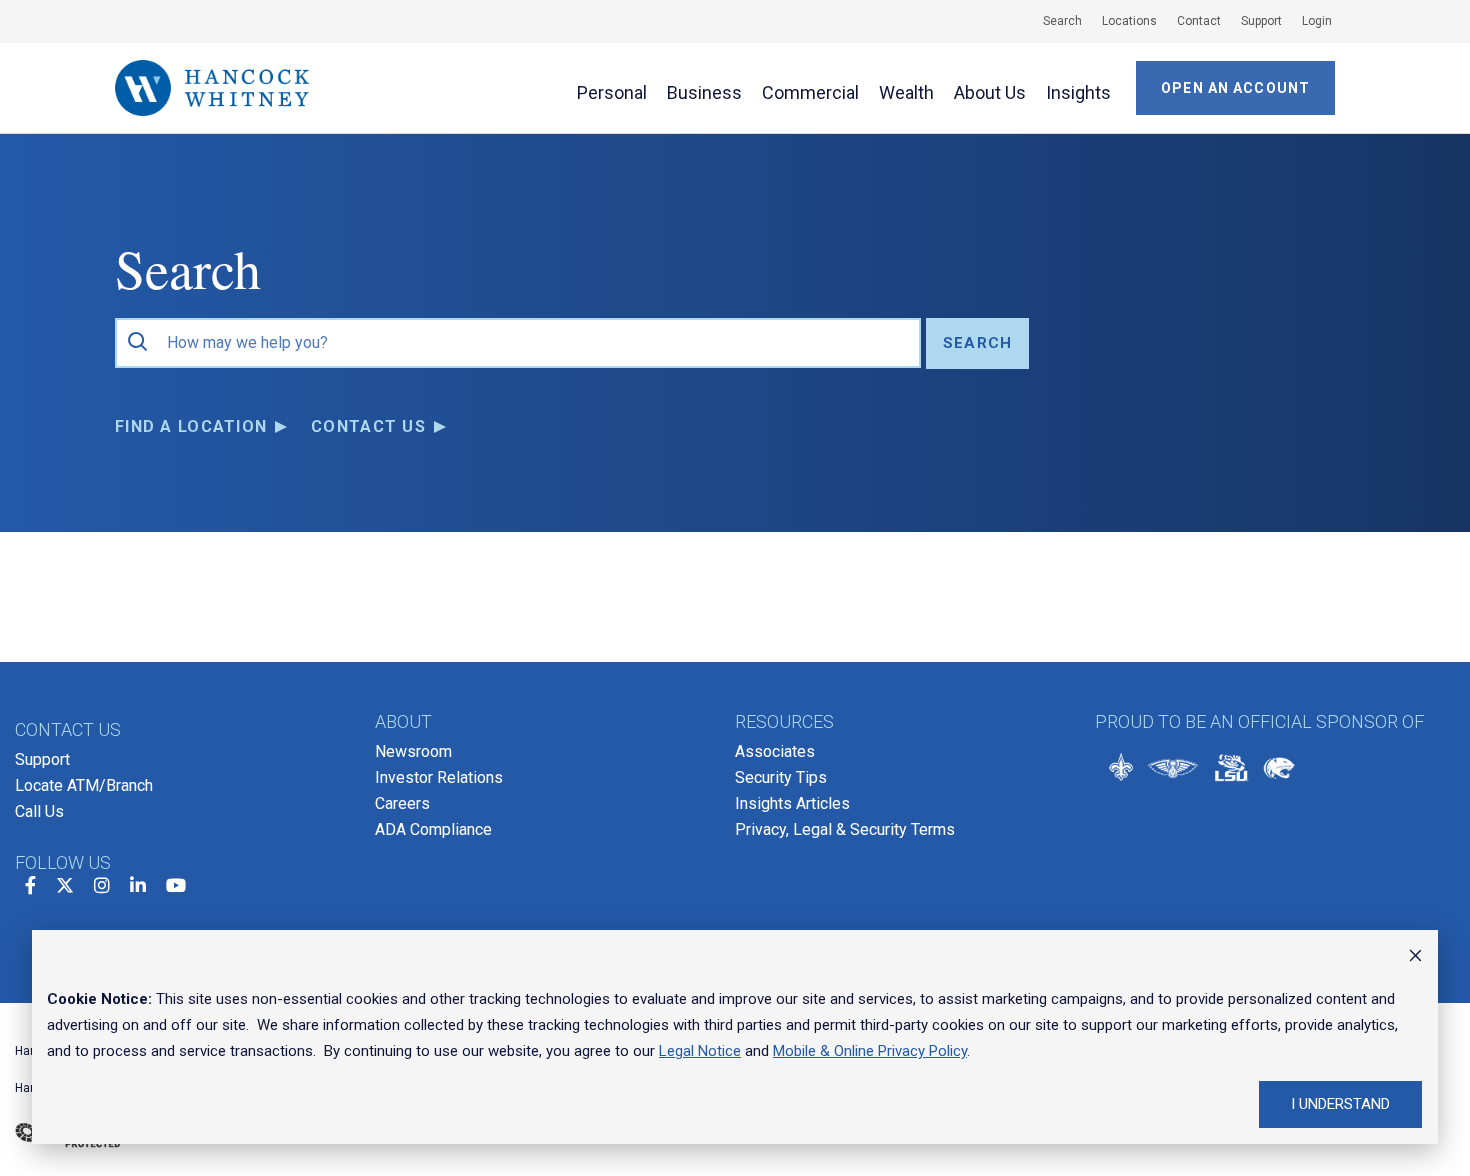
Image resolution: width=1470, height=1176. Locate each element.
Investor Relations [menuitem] (439, 777)
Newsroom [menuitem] (413, 751)
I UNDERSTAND (1340, 1104)
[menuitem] (1052, 21)
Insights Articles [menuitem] (792, 803)
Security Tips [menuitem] (781, 777)
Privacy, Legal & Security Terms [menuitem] (845, 829)
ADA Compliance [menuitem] (433, 829)
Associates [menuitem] (775, 751)
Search (977, 343)
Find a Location (191, 427)
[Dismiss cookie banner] (1415, 958)
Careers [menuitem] (402, 803)
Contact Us (368, 427)
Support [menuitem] (42, 759)
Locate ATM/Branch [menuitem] (84, 785)
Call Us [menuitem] (39, 811)
